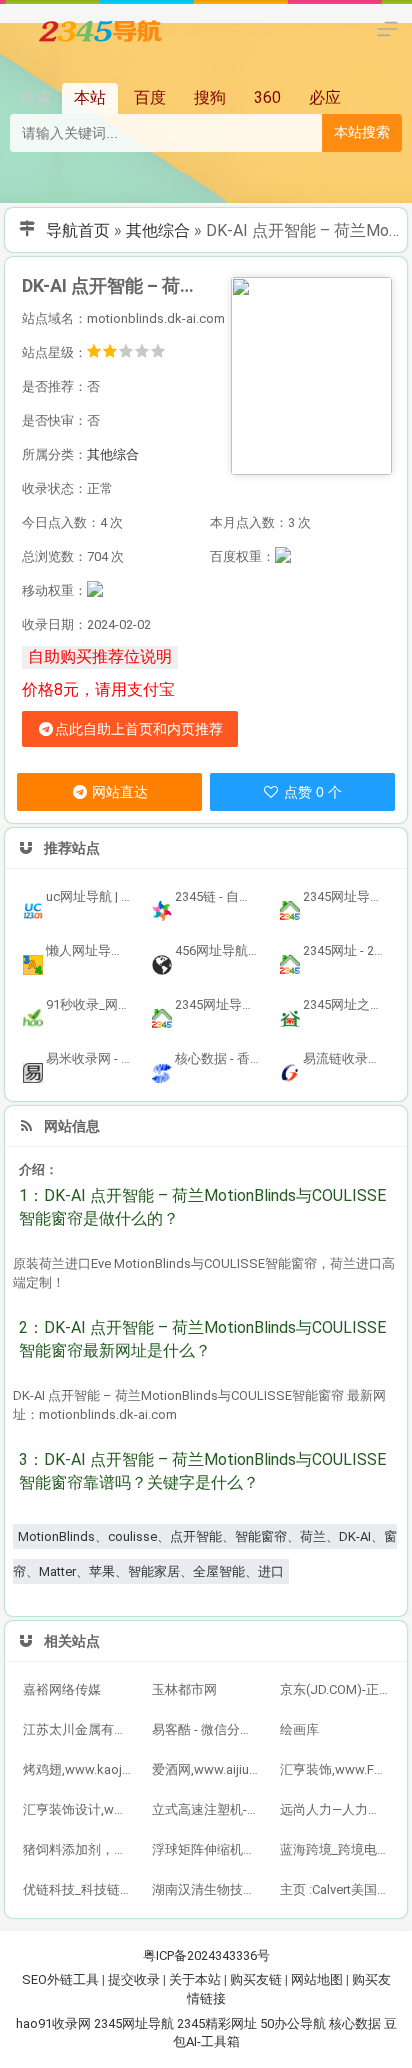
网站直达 (118, 792)
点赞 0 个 (311, 792)
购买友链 (256, 1979)
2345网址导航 (134, 2023)
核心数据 (355, 2023)
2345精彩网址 (217, 2023)
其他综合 (158, 230)
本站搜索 (362, 132)
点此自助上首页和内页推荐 (139, 729)
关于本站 (195, 1979)
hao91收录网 (53, 2023)
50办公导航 (293, 2023)
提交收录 (134, 1979)
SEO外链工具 (60, 1979)
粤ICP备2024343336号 (206, 1955)
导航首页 (78, 230)
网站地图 (317, 1979)
